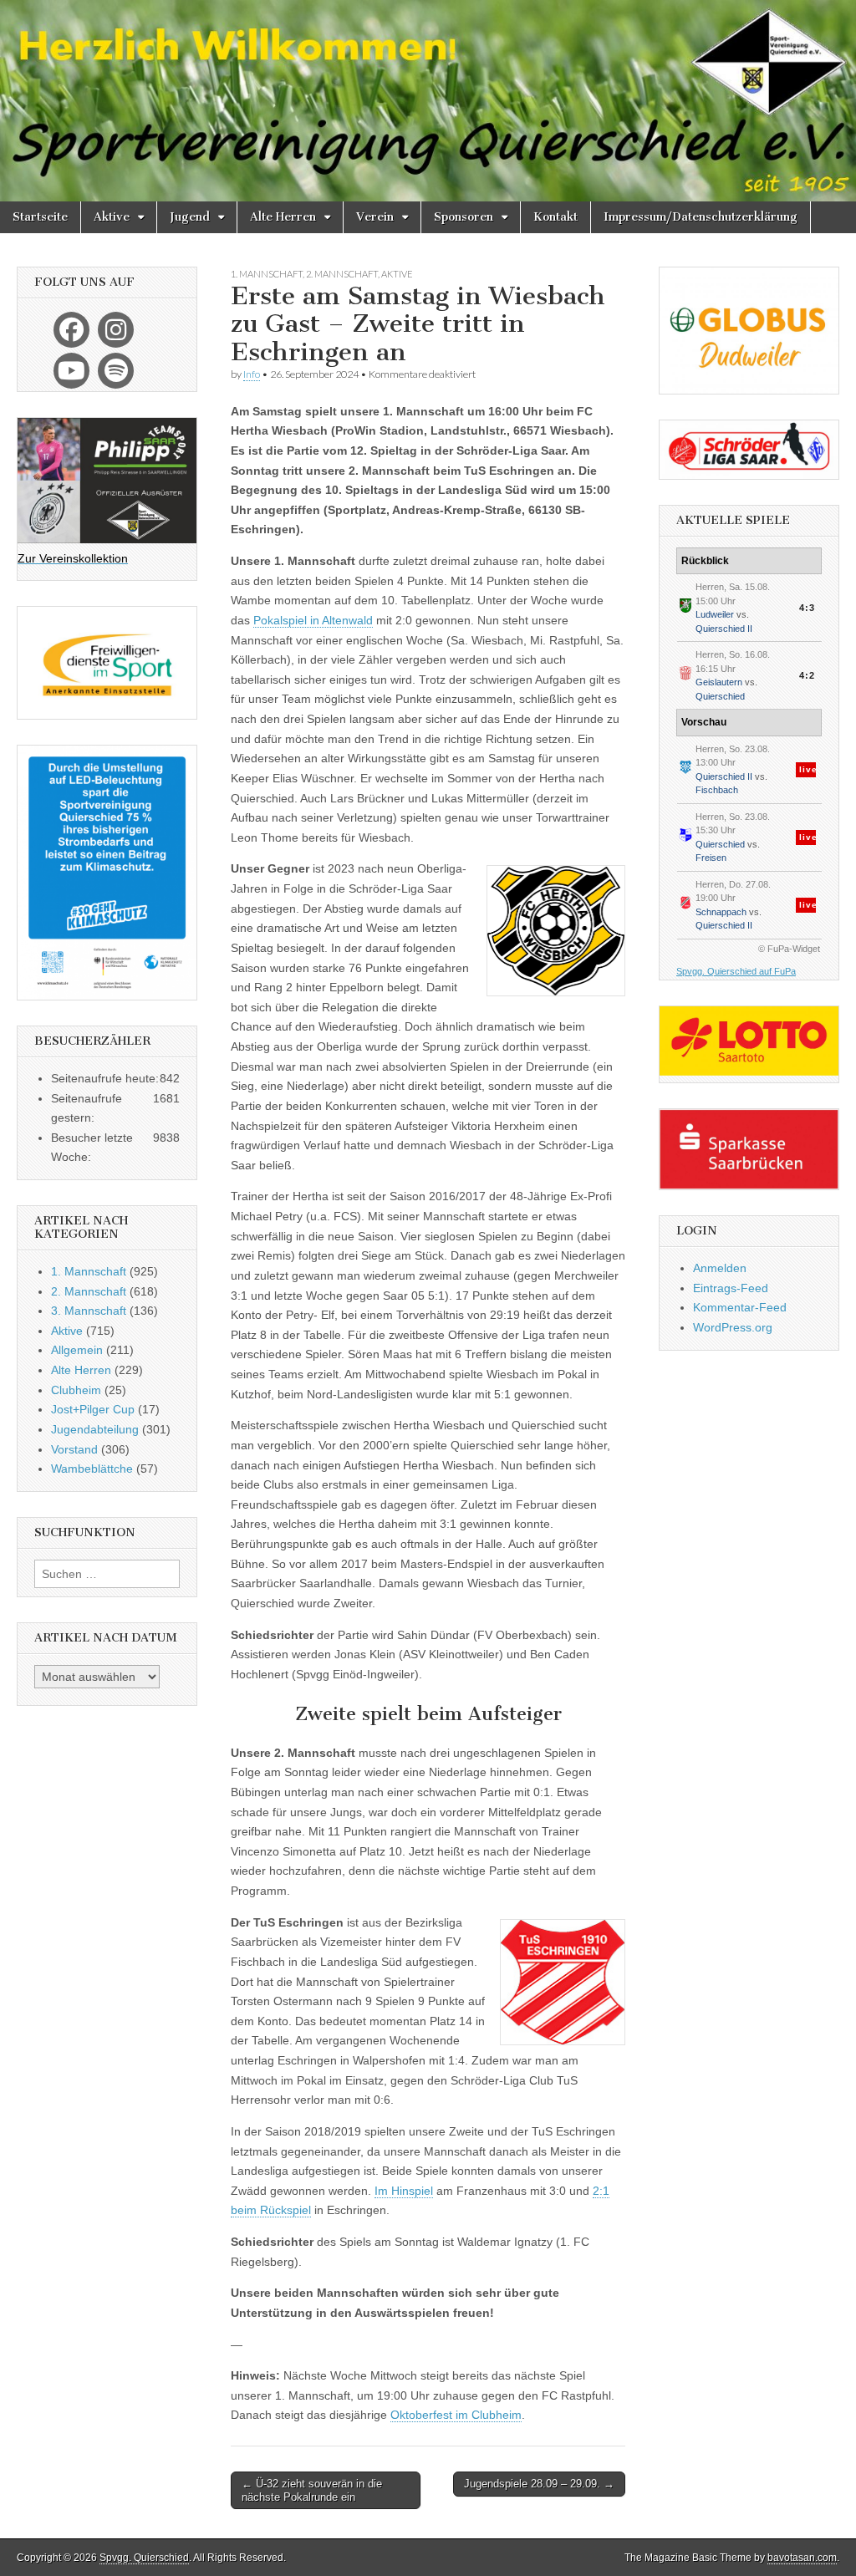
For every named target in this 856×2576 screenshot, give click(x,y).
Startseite (40, 217)
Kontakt (555, 217)
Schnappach (721, 912)
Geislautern (719, 682)
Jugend (190, 217)
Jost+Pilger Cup (93, 1409)
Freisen (711, 858)
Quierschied (720, 696)
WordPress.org (733, 1327)
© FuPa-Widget (789, 949)
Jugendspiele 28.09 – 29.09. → (539, 2484)
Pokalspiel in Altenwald (313, 620)
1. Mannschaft (267, 274)
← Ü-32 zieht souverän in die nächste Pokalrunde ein (312, 2490)
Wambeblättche (92, 1469)
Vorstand (74, 1449)
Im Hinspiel (404, 2191)
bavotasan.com (802, 2558)
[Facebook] (71, 330)
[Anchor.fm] (116, 371)
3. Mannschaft (89, 1311)
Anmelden (720, 1268)
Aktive (112, 217)
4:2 (807, 675)
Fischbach (717, 790)
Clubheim (76, 1390)
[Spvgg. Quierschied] (428, 101)
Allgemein (77, 1350)
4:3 (807, 608)
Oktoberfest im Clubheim (456, 2415)
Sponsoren (464, 217)
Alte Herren (283, 217)
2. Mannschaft (342, 274)
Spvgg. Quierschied (144, 2558)
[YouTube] (71, 371)
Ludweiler (715, 614)
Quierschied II (724, 629)
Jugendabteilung (95, 1429)
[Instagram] (116, 330)
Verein (375, 217)
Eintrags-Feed (731, 1288)
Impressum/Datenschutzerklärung (701, 217)
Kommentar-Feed (740, 1307)
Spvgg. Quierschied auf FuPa (736, 971)
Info (252, 374)
